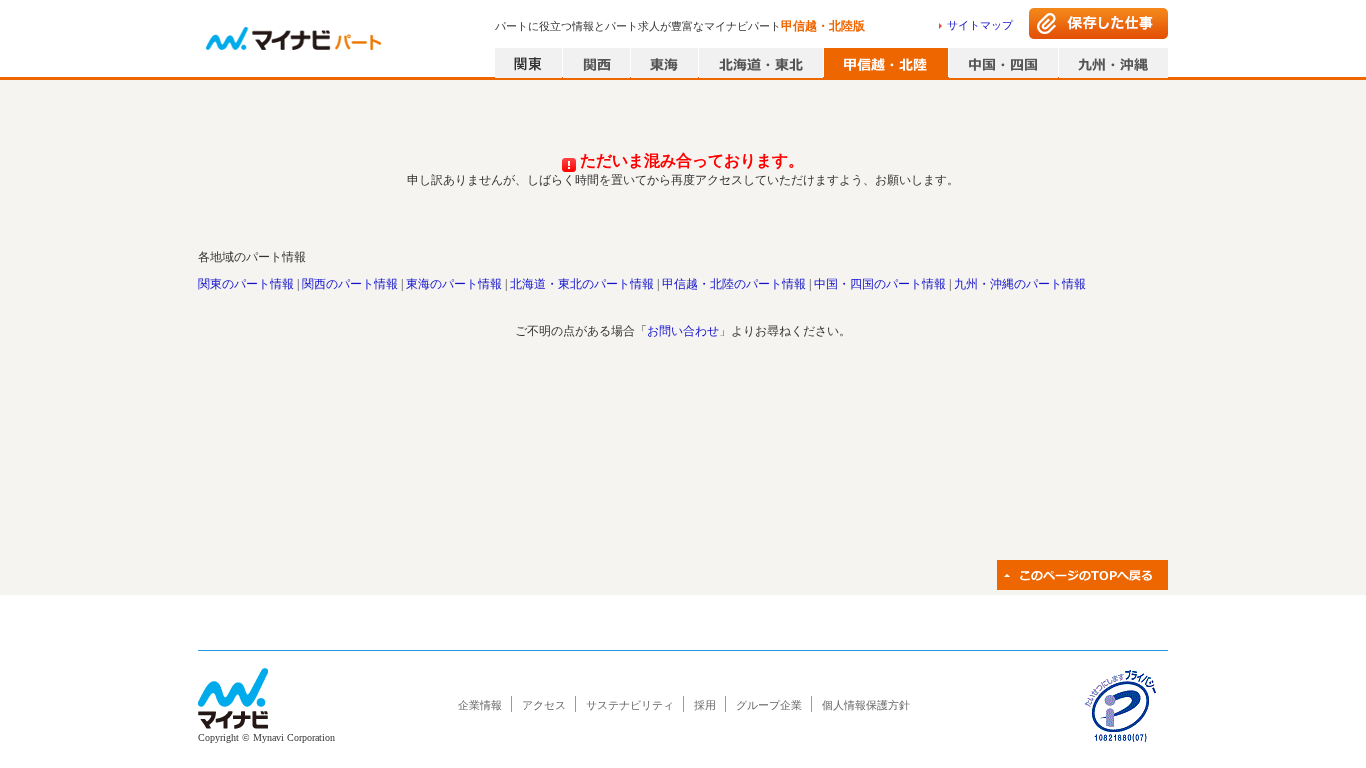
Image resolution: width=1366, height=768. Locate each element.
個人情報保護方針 (866, 705)
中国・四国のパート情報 (880, 284)
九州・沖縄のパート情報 (1020, 284)
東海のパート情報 (454, 284)
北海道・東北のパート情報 (582, 284)
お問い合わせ (683, 331)
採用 (705, 705)
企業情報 (480, 705)
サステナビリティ (630, 705)
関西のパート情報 (350, 284)
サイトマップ (980, 25)
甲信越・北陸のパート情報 (734, 284)
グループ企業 (769, 705)
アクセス (544, 705)
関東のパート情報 (246, 284)
